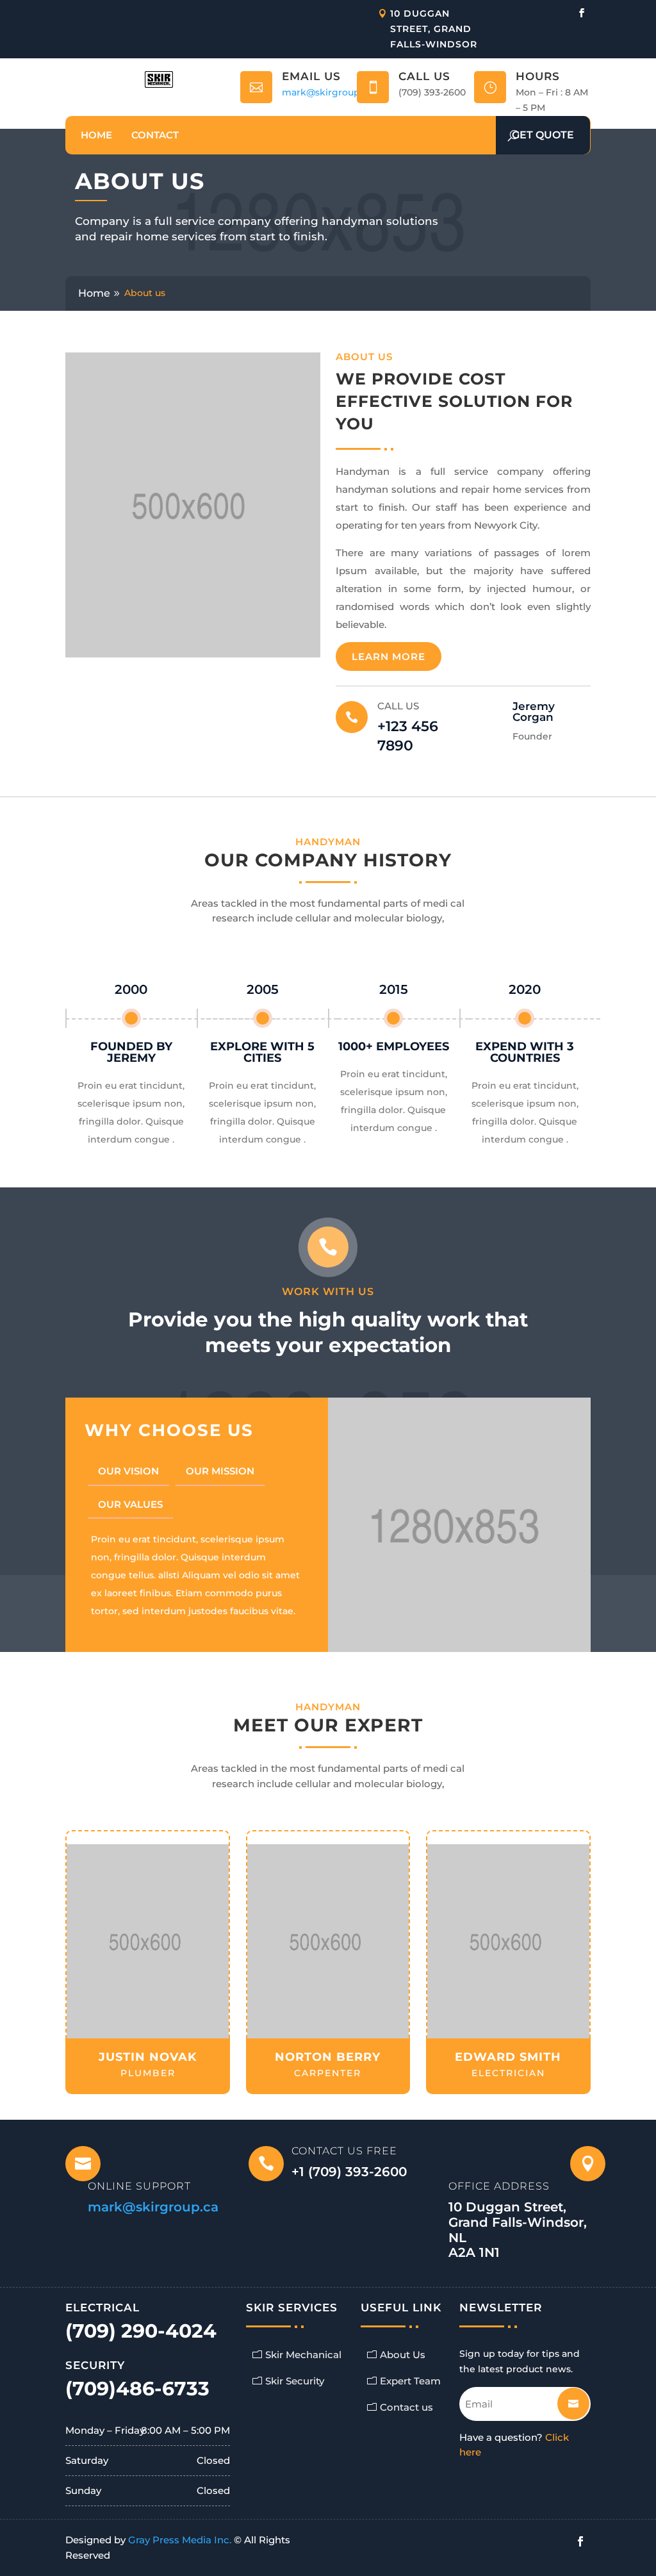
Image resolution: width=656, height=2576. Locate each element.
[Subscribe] (563, 2399)
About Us (403, 2355)
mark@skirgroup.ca (327, 92)
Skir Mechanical (303, 2355)
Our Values (130, 1504)
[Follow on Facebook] (582, 13)
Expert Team (410, 2381)
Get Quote (543, 135)
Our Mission (220, 1471)
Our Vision (128, 1471)
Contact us (406, 2407)
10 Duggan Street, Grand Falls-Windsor (434, 29)
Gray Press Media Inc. (180, 2540)
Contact (155, 135)
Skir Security (295, 2381)
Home (96, 135)
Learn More (389, 656)
